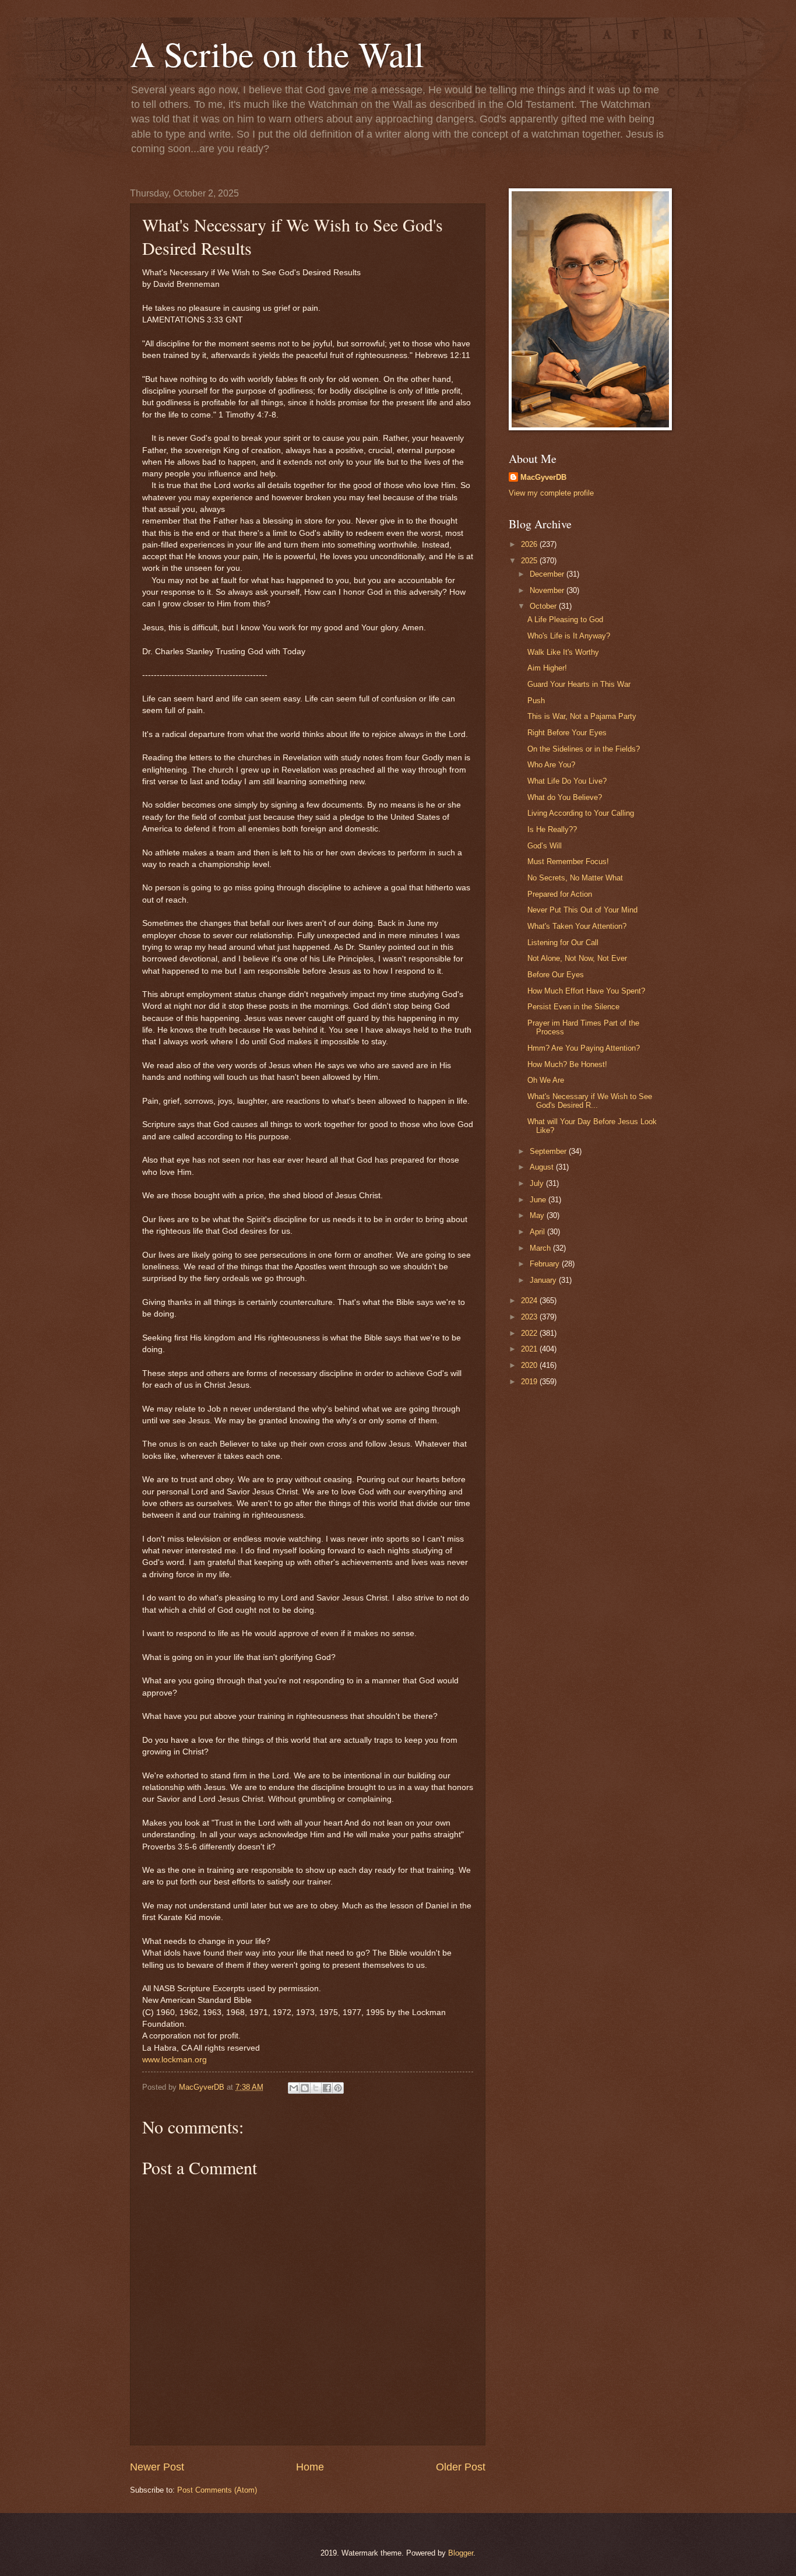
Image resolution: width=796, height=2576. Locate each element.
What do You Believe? (565, 797)
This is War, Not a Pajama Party (582, 716)
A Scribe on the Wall (277, 54)
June (539, 1200)
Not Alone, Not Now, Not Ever (577, 958)
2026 (530, 544)
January (544, 1280)
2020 (530, 1365)
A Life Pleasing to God (565, 620)
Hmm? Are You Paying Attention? (584, 1048)
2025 (530, 561)
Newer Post (157, 2467)
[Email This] (294, 2088)
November (548, 590)
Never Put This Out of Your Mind (582, 910)
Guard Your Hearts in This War (579, 684)
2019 (530, 1382)
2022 (530, 1333)
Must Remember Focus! (568, 861)
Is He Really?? (552, 829)
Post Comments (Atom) (217, 2490)
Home (310, 2467)
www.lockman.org (175, 2060)
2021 (530, 1349)
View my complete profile (551, 493)
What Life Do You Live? (567, 781)
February (546, 1264)
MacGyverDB (543, 477)
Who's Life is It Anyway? (569, 636)
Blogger (461, 2553)
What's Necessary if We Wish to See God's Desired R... (590, 1101)
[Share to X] (316, 2088)
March (541, 1248)
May (538, 1215)
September (549, 1151)
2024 (530, 1301)
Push (536, 701)
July (538, 1183)
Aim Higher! (547, 668)
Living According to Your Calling (581, 813)
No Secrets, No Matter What (575, 878)
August (543, 1167)
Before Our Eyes (556, 975)
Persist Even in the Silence (573, 1007)
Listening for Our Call (563, 943)
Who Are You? (551, 765)
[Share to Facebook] (327, 2088)
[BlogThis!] (305, 2088)
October (544, 606)
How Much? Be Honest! (567, 1064)
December (548, 574)
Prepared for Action (560, 894)
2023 (530, 1317)
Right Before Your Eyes (567, 733)
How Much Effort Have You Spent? (586, 991)
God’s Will (545, 846)
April (538, 1232)
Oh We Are (546, 1080)
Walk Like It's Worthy (563, 652)
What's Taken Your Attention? (577, 926)
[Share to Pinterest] (338, 2088)
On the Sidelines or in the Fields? (584, 749)
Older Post (461, 2467)
